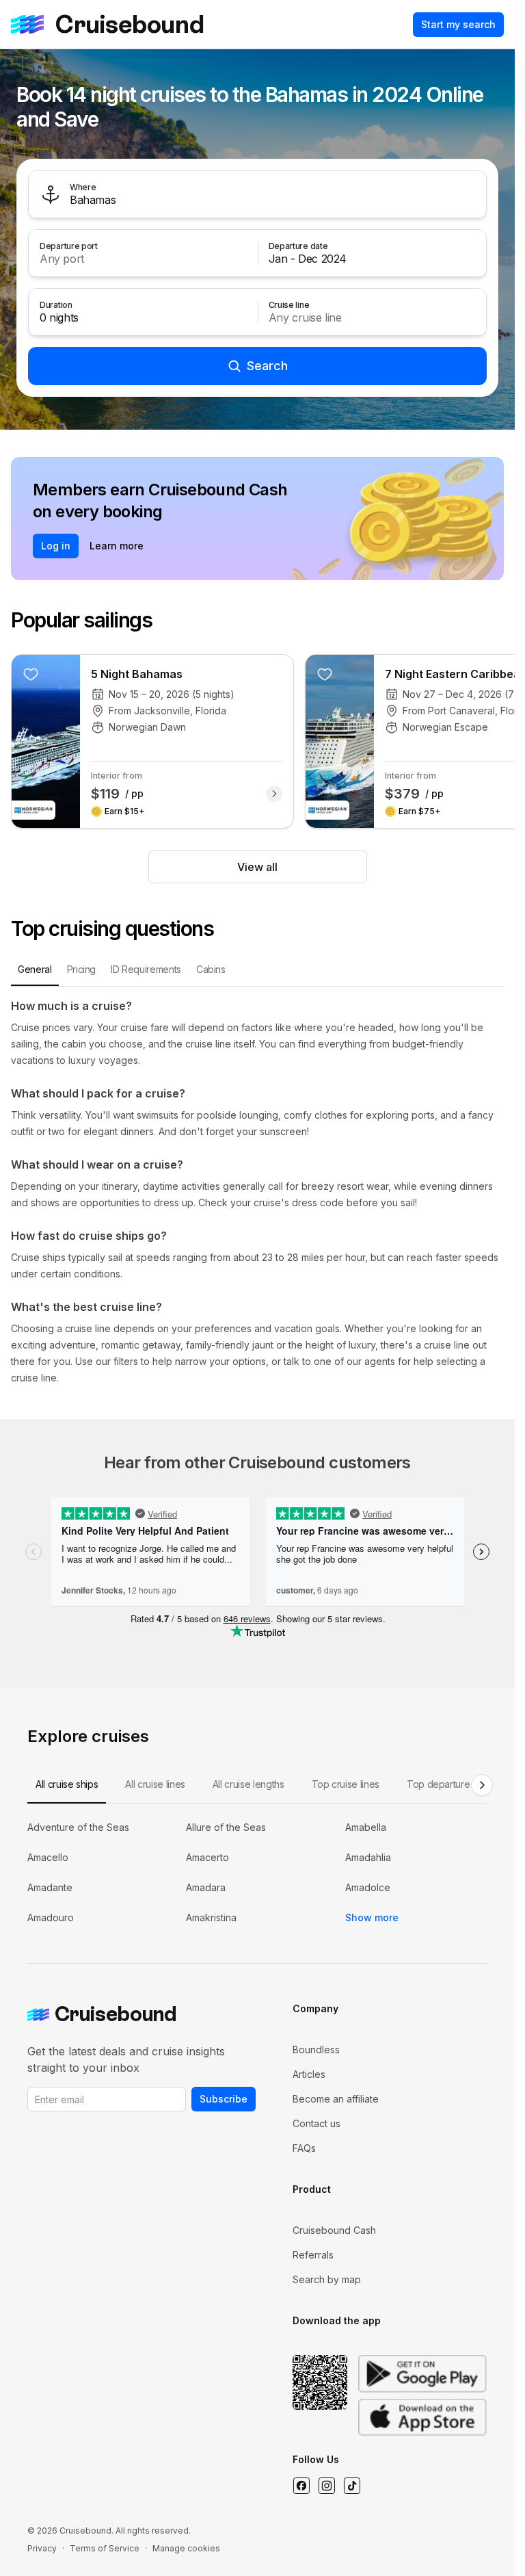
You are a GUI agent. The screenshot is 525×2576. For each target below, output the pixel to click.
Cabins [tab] (211, 969)
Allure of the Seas (226, 1827)
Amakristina (211, 1917)
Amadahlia (368, 1857)
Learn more (117, 546)
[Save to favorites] (31, 674)
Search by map (327, 2279)
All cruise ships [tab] (67, 1784)
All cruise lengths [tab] (248, 1784)
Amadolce (368, 1887)
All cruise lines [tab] (155, 1784)
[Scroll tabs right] (482, 1785)
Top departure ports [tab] (450, 1784)
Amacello (48, 1857)
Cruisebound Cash (334, 2230)
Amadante (50, 1887)
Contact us (317, 2123)
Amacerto (207, 1857)
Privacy (42, 2548)
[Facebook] (301, 2486)
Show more (372, 1917)
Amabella (366, 1827)
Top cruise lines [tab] (346, 1784)
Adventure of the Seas (78, 1827)
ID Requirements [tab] (146, 969)
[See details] (274, 794)
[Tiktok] (352, 2486)
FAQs (304, 2148)
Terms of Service (105, 2548)
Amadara (206, 1887)
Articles (309, 2074)
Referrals (313, 2255)
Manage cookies (186, 2548)
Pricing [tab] (82, 969)
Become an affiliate (336, 2099)
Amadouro (51, 1917)
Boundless (316, 2050)
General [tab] (35, 969)
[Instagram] (326, 2486)
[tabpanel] (257, 1192)
